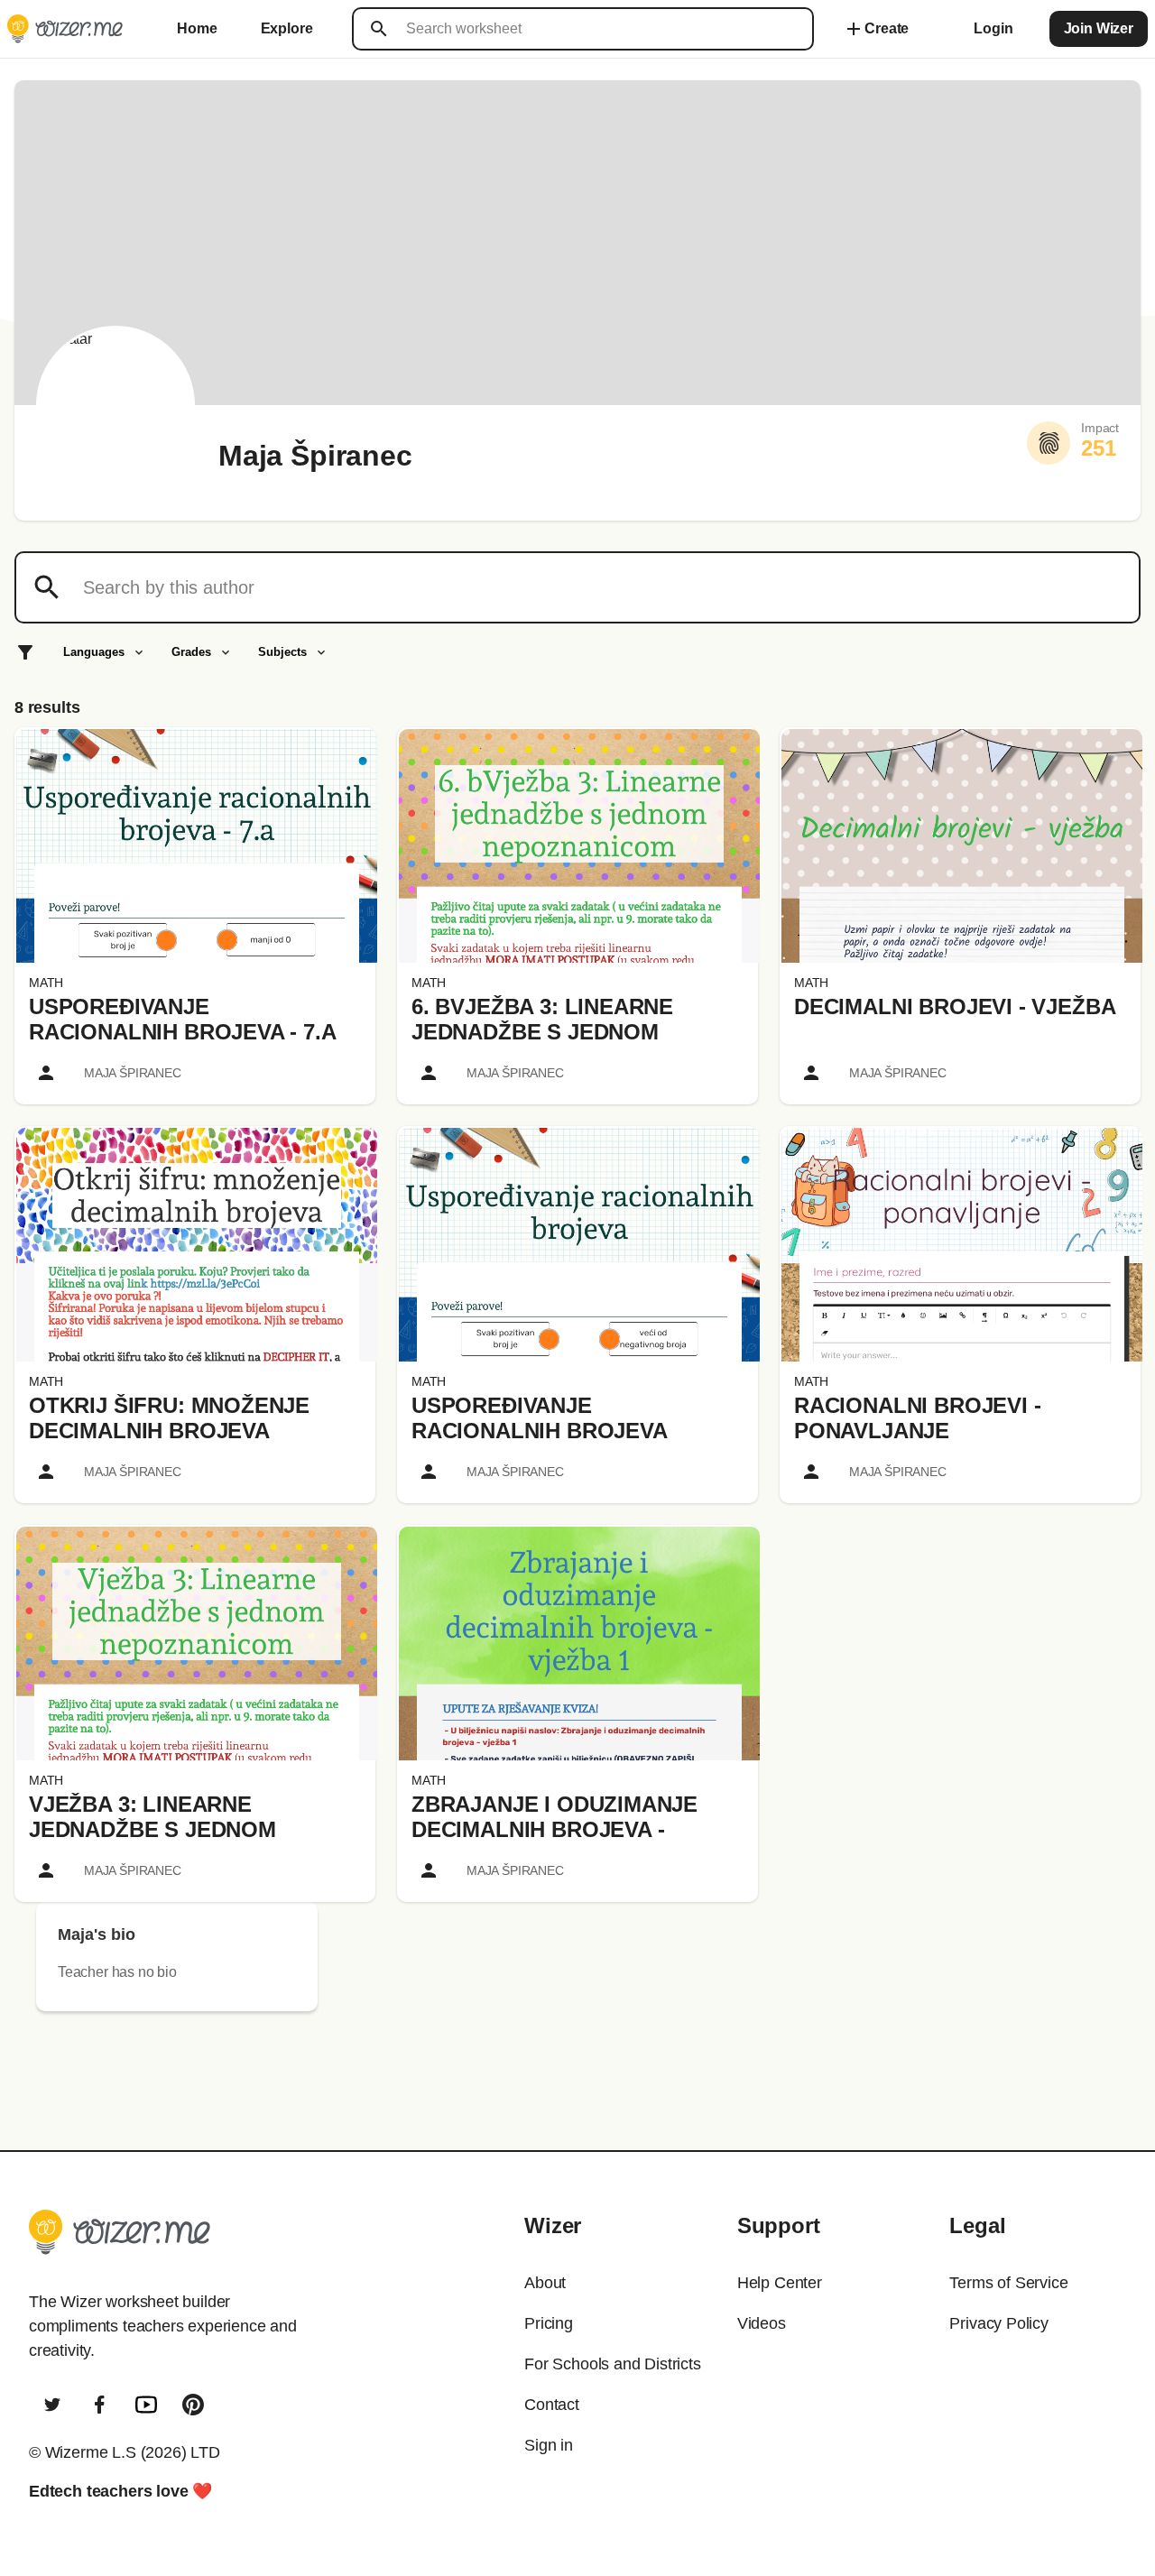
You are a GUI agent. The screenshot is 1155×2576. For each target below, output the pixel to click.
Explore (287, 28)
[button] (197, 846)
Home (197, 28)
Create (876, 29)
